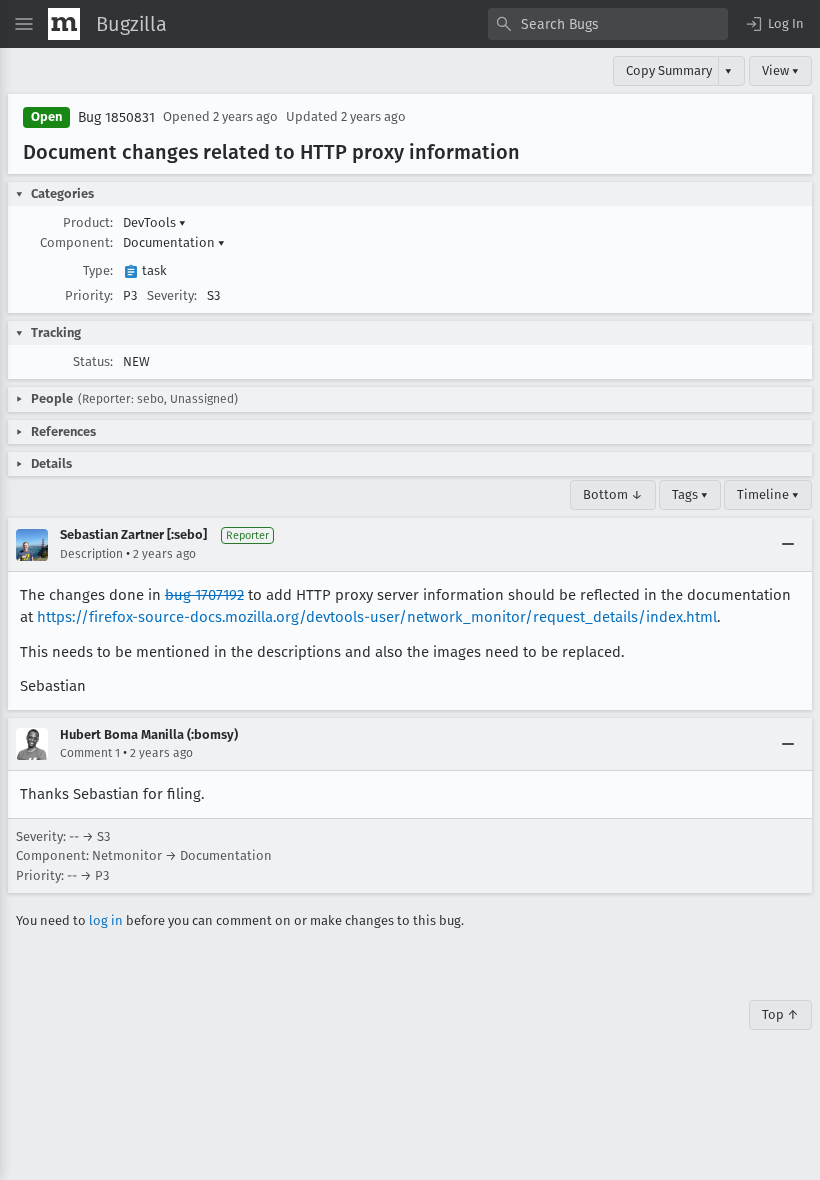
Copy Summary (669, 70)
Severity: (172, 295)
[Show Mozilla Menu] (64, 24)
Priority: (89, 295)
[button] (774, 24)
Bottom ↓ (613, 494)
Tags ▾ (690, 494)
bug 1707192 (204, 595)
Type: (98, 270)
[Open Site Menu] (24, 24)
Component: (76, 242)
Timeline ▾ (768, 494)
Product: (88, 222)
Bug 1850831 (116, 117)
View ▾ (780, 70)
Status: (93, 361)
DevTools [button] (154, 222)
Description (91, 554)
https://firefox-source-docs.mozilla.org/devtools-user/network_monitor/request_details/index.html (377, 617)
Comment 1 (90, 753)
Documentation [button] (174, 242)
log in (106, 920)
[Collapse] (788, 545)
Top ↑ (780, 1014)
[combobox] (608, 24)
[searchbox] (608, 24)
